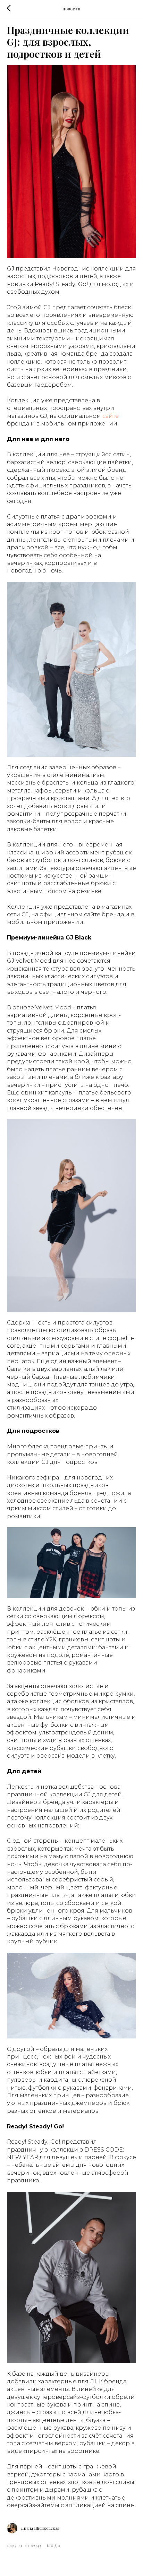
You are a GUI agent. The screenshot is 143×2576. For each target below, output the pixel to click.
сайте (111, 416)
